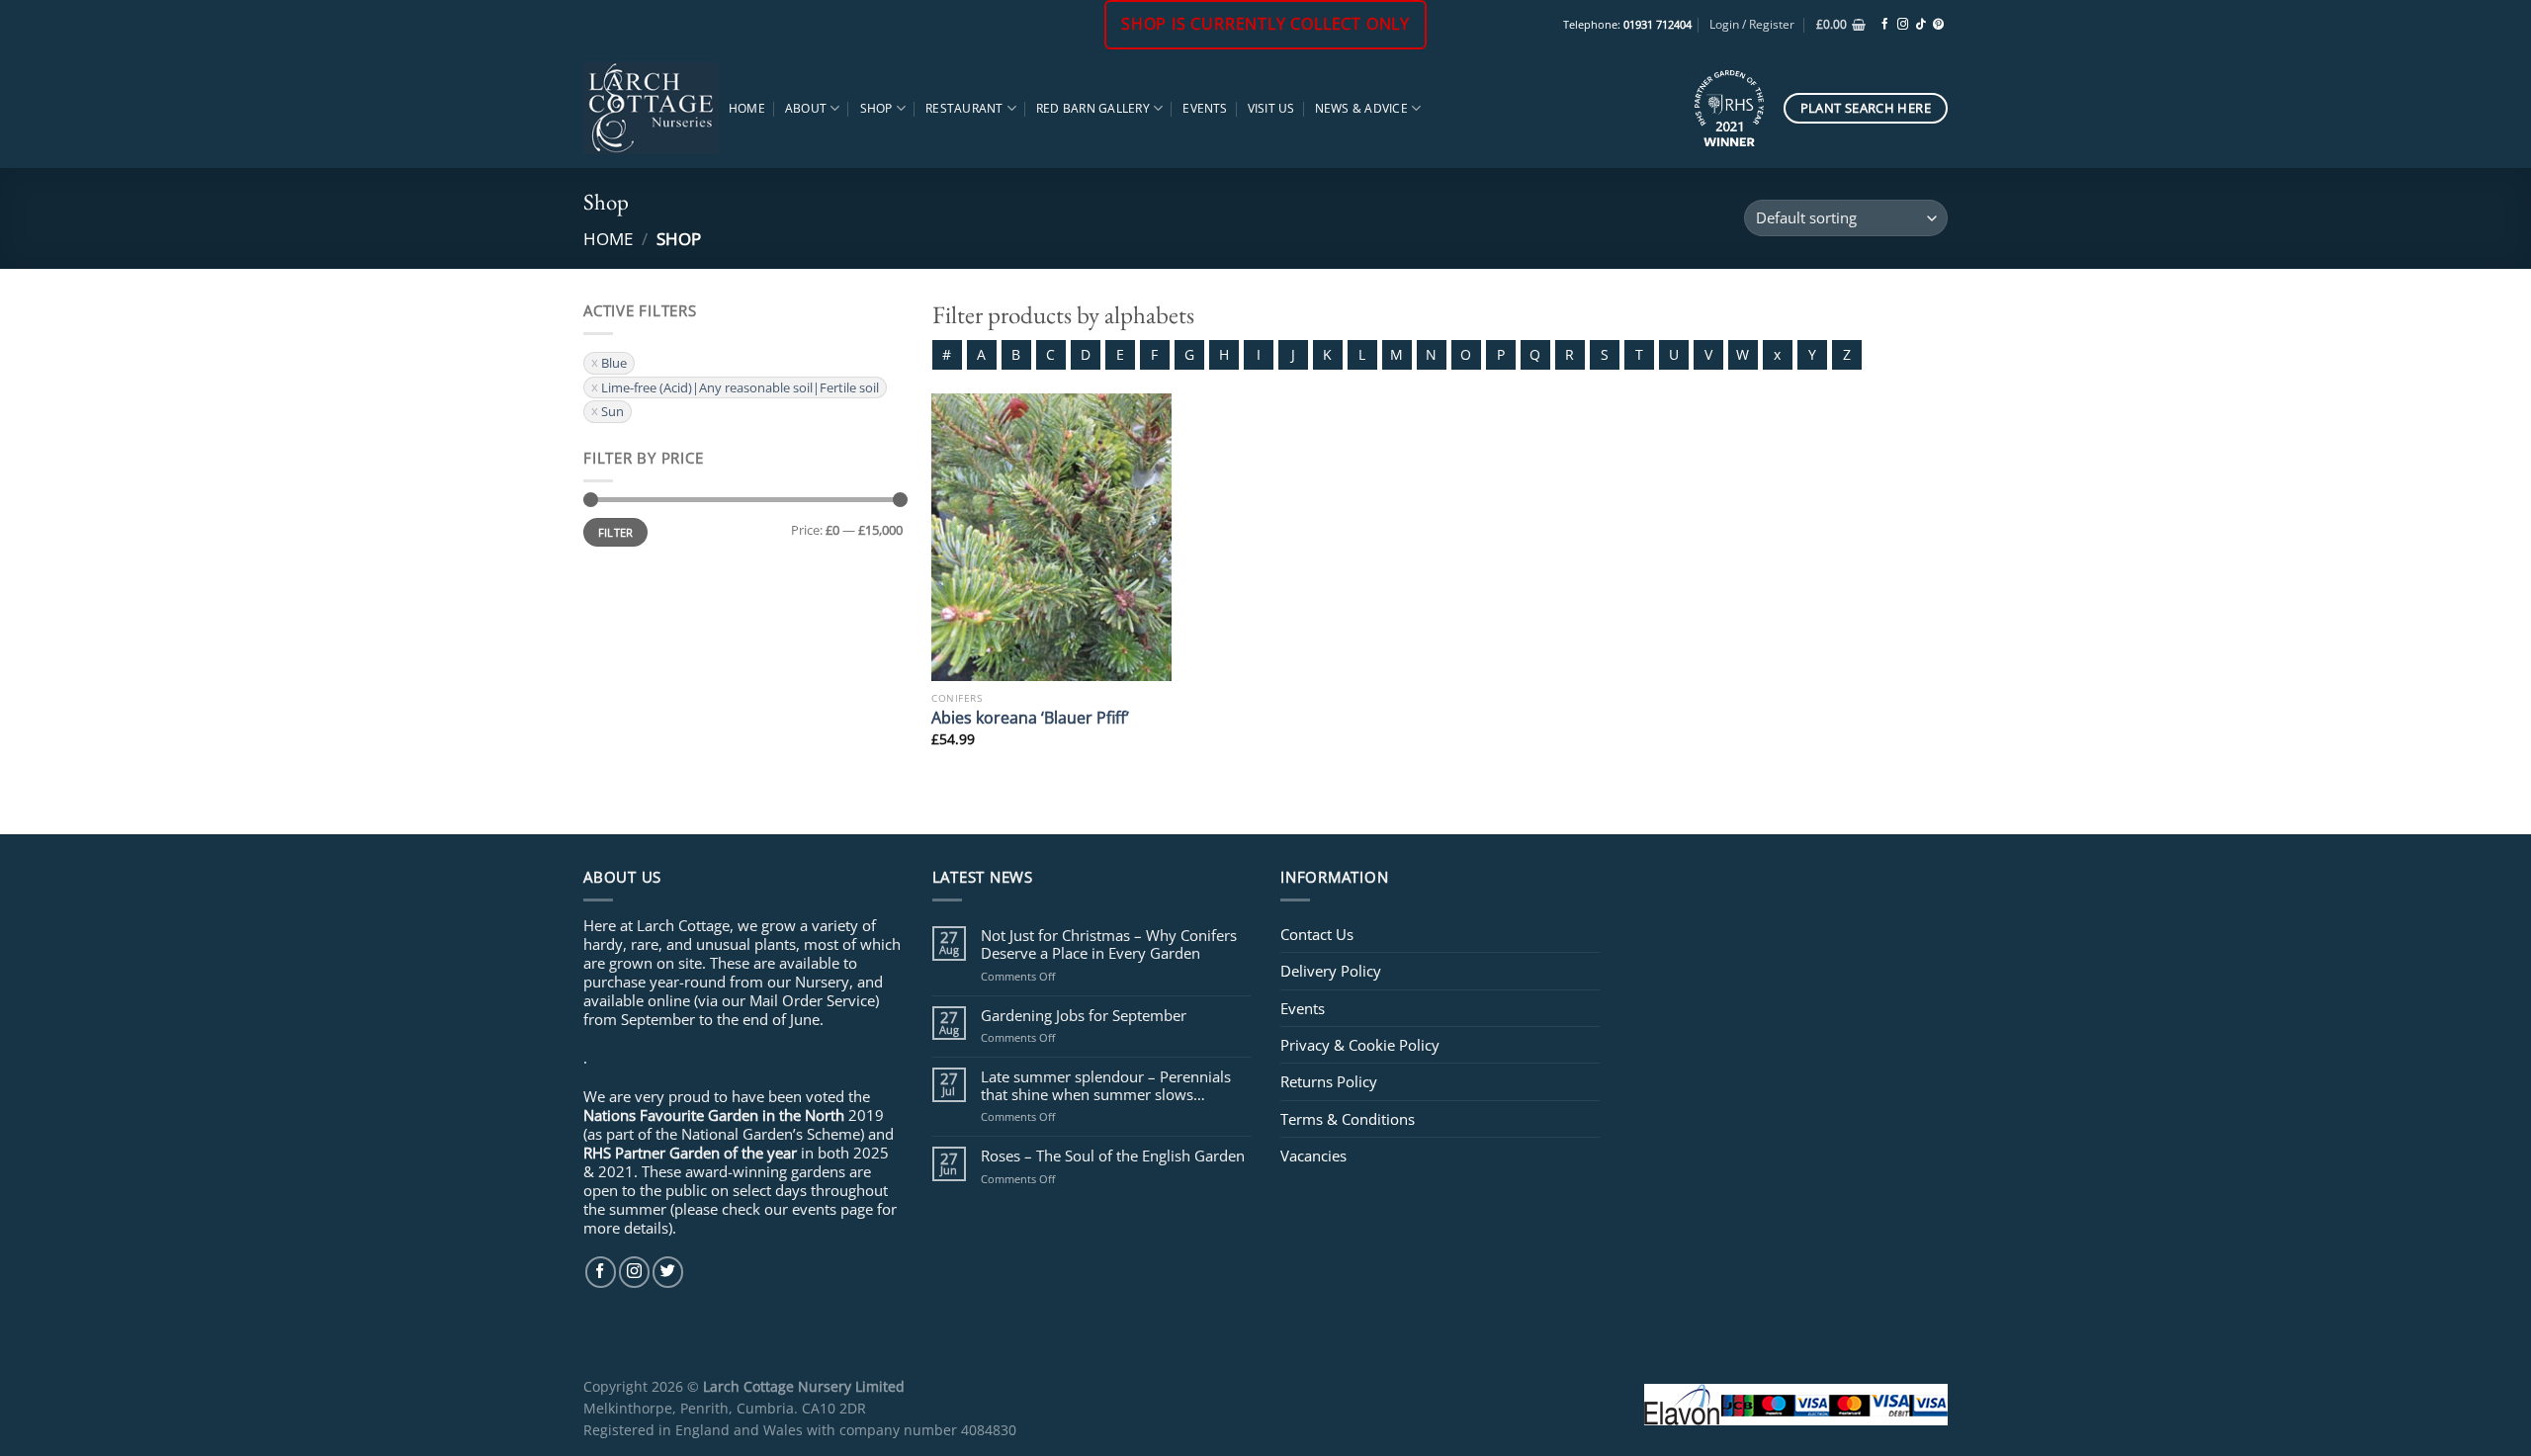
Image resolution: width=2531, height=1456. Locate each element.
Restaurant (964, 108)
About (806, 108)
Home (747, 108)
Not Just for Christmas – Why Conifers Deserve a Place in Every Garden (1109, 944)
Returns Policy (1329, 1081)
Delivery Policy (1331, 971)
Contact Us (1317, 934)
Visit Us (1271, 108)
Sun (612, 411)
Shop (876, 108)
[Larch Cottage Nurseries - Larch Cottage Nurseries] (651, 108)
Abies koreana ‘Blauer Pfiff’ (1030, 717)
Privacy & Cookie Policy (1360, 1045)
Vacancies (1313, 1156)
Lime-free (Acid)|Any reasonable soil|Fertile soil (740, 387)
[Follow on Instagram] (1903, 25)
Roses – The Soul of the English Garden (1113, 1156)
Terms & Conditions (1348, 1119)
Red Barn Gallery (1093, 108)
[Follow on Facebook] (1885, 25)
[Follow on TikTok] (1920, 25)
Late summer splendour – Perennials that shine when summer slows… (1106, 1085)
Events (1205, 108)
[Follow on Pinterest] (1938, 25)
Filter (616, 532)
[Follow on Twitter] (668, 1272)
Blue (614, 363)
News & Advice (1361, 108)
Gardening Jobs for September (1084, 1015)
